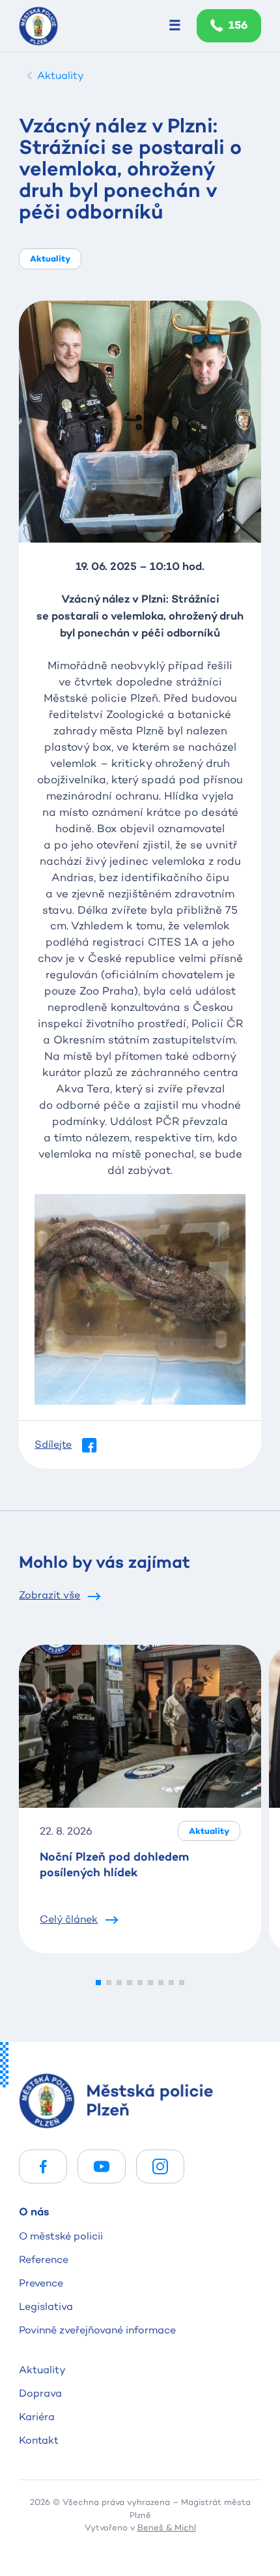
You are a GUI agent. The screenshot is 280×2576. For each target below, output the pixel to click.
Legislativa (46, 2306)
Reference (44, 2259)
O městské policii (61, 2236)
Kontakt (39, 2440)
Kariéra (37, 2417)
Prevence (41, 2283)
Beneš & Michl (167, 2527)
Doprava (40, 2393)
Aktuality (42, 2370)
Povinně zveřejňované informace (97, 2330)
